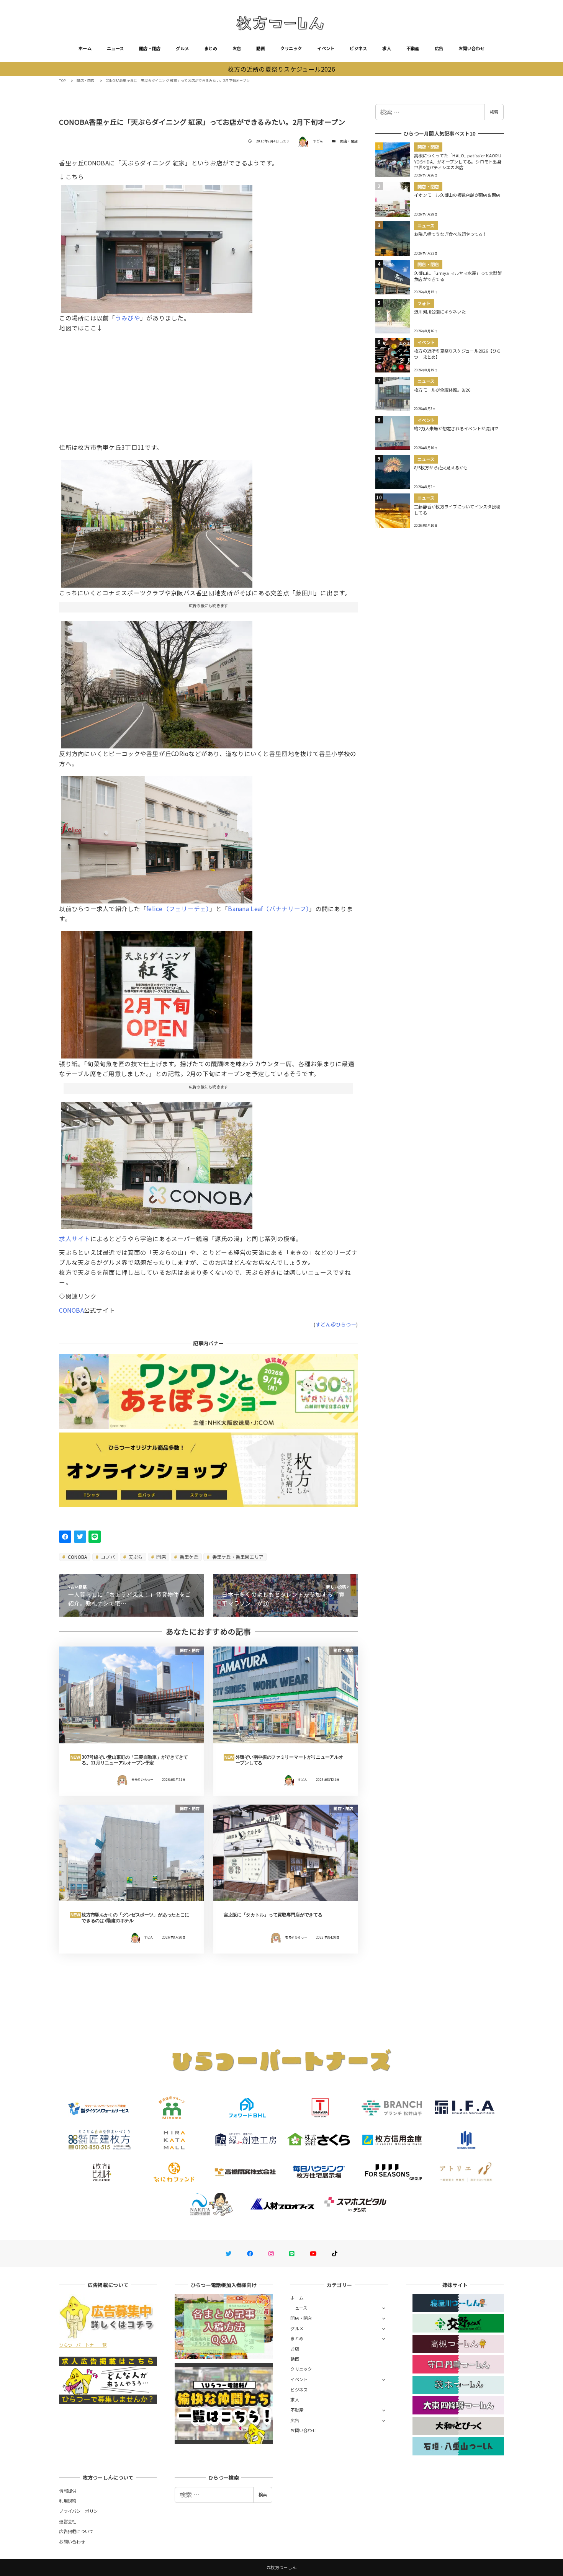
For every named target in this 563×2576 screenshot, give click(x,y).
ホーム (85, 48)
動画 (261, 48)
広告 (439, 48)
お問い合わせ (471, 48)
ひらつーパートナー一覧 (83, 2345)
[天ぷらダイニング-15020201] (157, 992)
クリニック (291, 48)
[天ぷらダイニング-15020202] (157, 246)
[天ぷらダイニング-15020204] (157, 521)
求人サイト (74, 1238)
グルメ (182, 48)
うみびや (128, 318)
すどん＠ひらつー (336, 1324)
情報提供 (68, 2491)
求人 (387, 48)
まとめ (211, 48)
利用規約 (68, 2501)
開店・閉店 (150, 48)
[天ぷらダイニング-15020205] (157, 681)
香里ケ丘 (188, 1557)
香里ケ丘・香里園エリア (237, 1557)
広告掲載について (76, 2531)
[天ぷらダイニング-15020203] (157, 837)
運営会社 (68, 2521)
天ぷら (135, 1557)
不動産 (413, 48)
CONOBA (71, 1310)
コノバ (107, 1557)
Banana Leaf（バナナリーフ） (268, 908)
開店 (160, 1557)
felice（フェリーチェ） (178, 908)
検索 (494, 112)
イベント (326, 48)
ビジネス (358, 48)
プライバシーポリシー (81, 2511)
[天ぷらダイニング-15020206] (157, 1163)
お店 (237, 48)
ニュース (115, 48)
